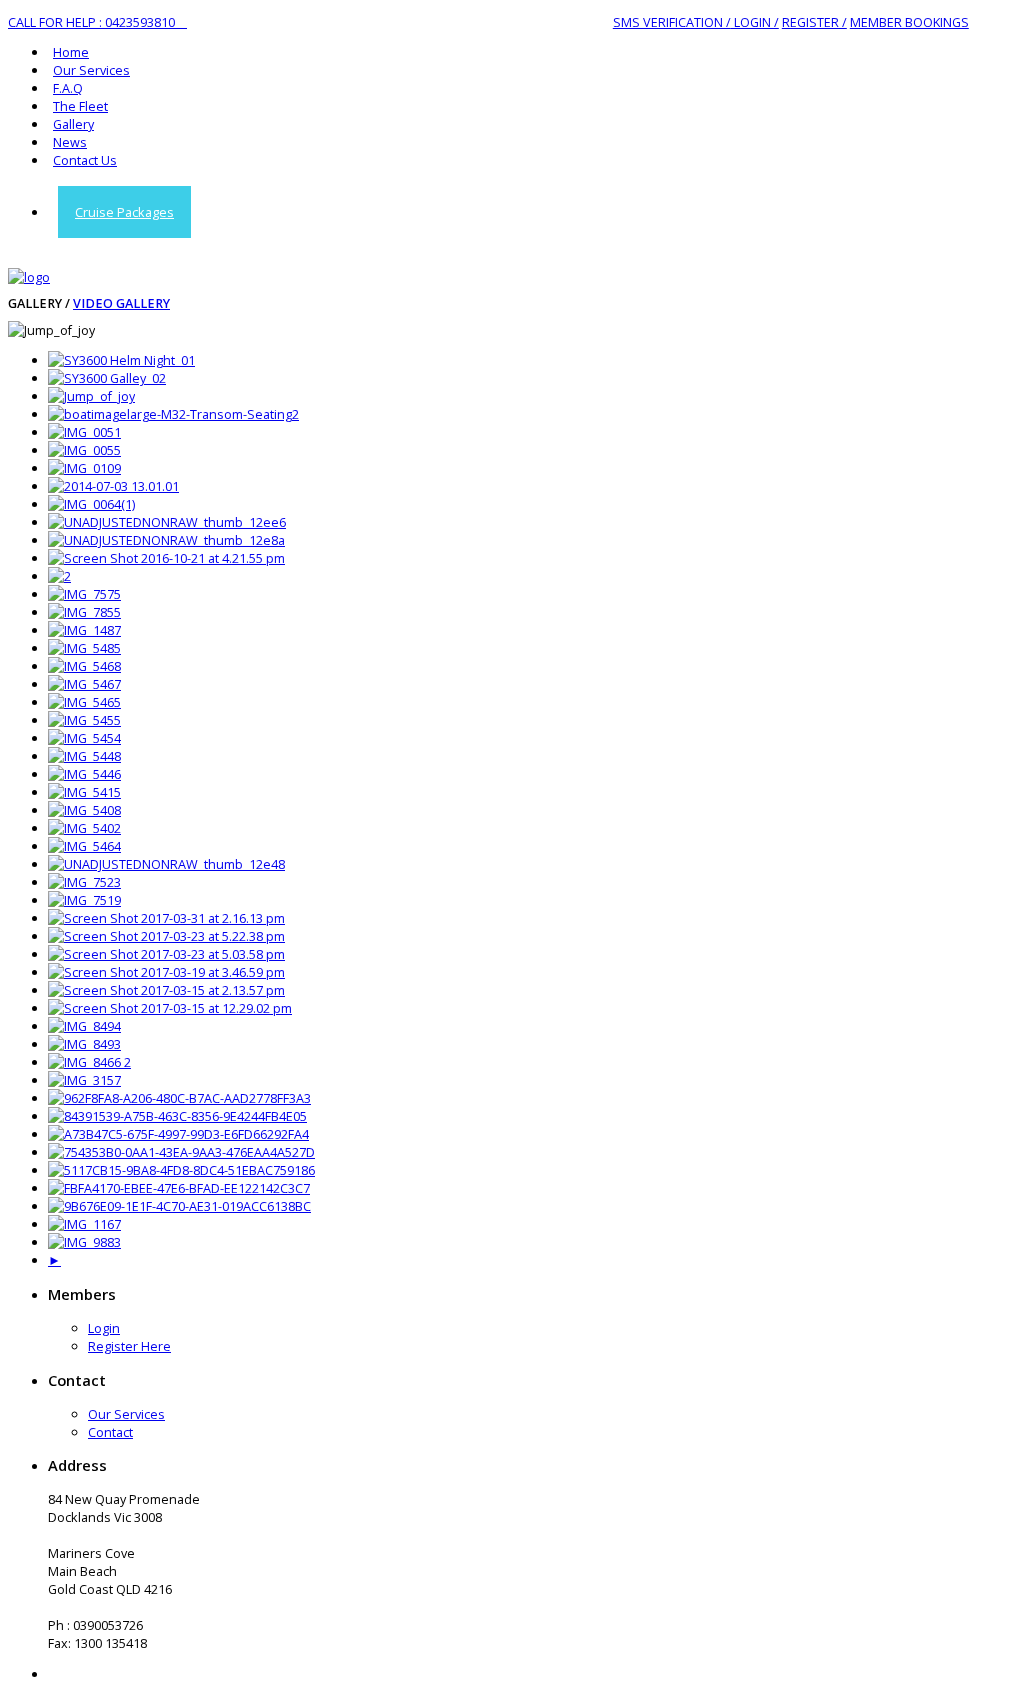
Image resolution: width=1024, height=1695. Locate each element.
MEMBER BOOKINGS (909, 22)
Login (104, 1328)
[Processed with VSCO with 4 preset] (84, 1026)
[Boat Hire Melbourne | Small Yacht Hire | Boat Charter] (29, 277)
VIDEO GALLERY (121, 303)
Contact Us (85, 160)
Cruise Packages (124, 212)
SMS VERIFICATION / (672, 22)
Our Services (91, 70)
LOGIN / (755, 22)
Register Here (129, 1346)
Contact (110, 1432)
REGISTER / (814, 22)
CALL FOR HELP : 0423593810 (97, 22)
